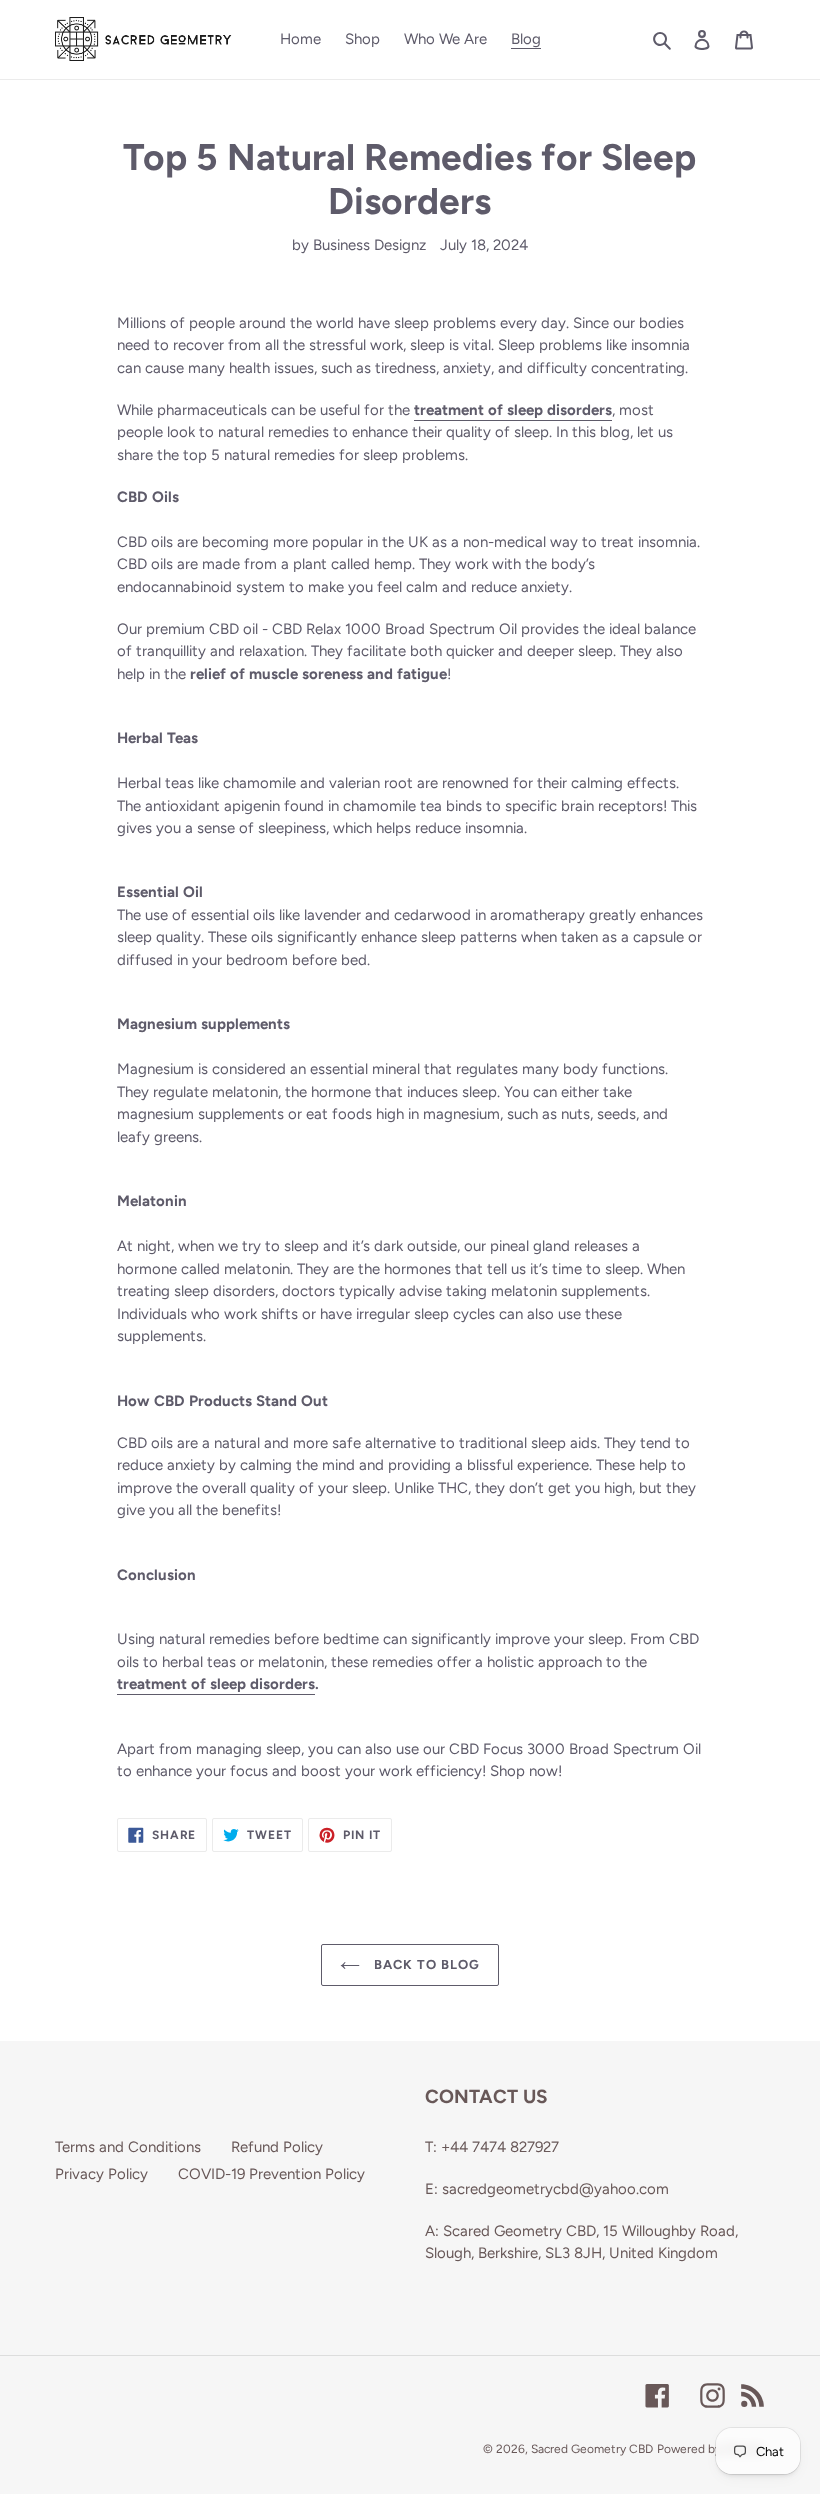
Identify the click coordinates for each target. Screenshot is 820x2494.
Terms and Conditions (128, 2147)
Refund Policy (277, 2147)
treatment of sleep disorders (216, 1684)
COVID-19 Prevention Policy (271, 2174)
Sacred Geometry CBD (592, 2449)
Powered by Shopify (711, 2449)
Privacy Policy (101, 2174)
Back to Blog (425, 1964)
